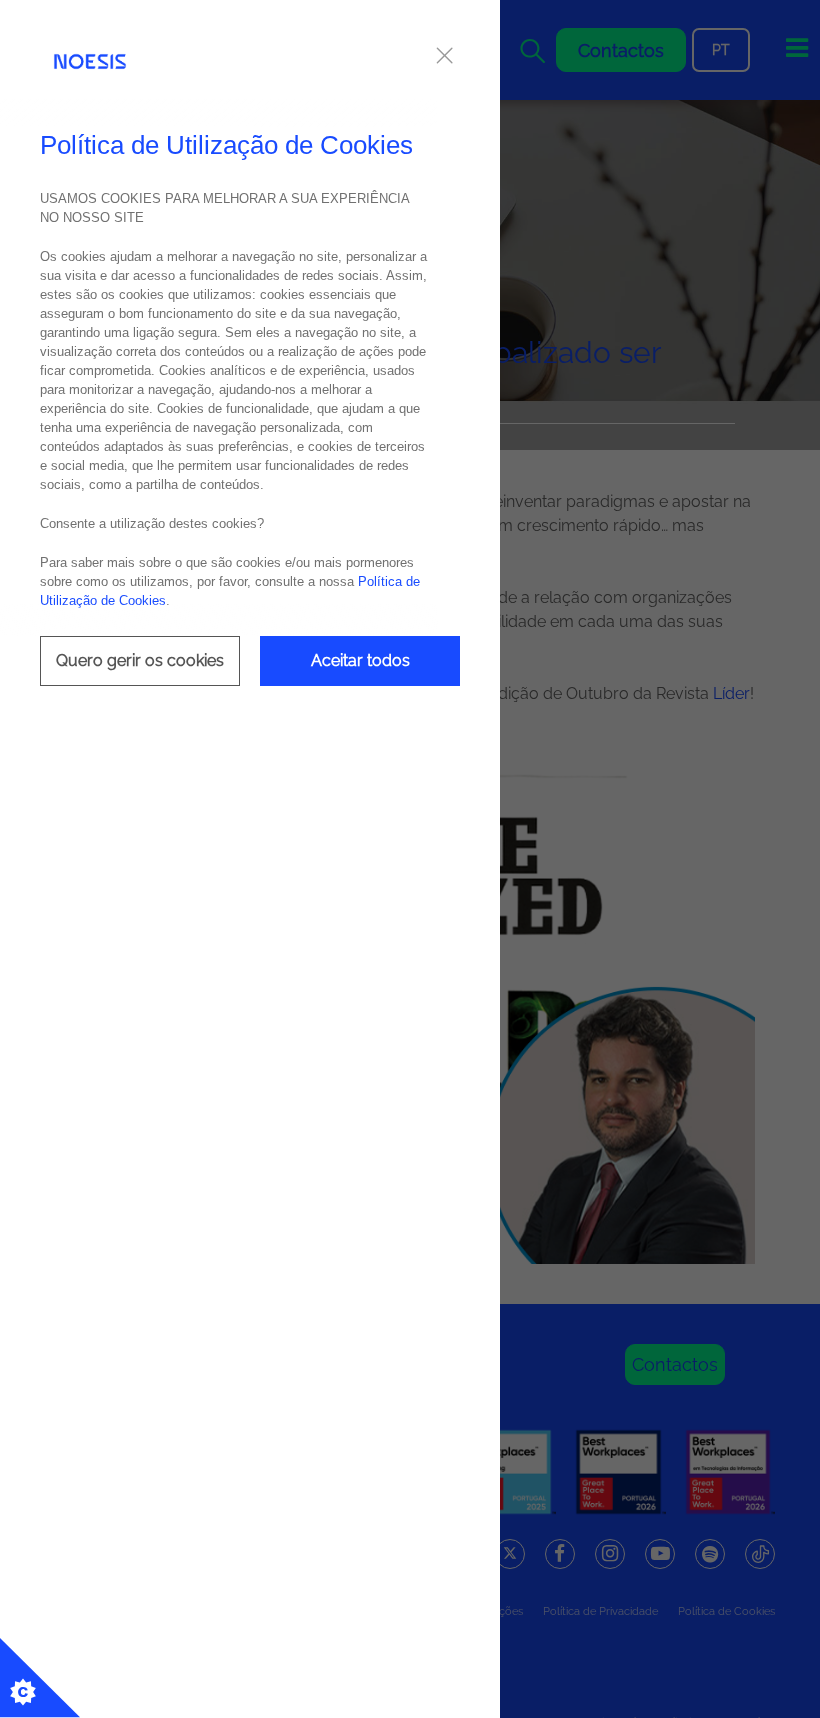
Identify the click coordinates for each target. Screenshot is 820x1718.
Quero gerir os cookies (140, 660)
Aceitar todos (360, 660)
